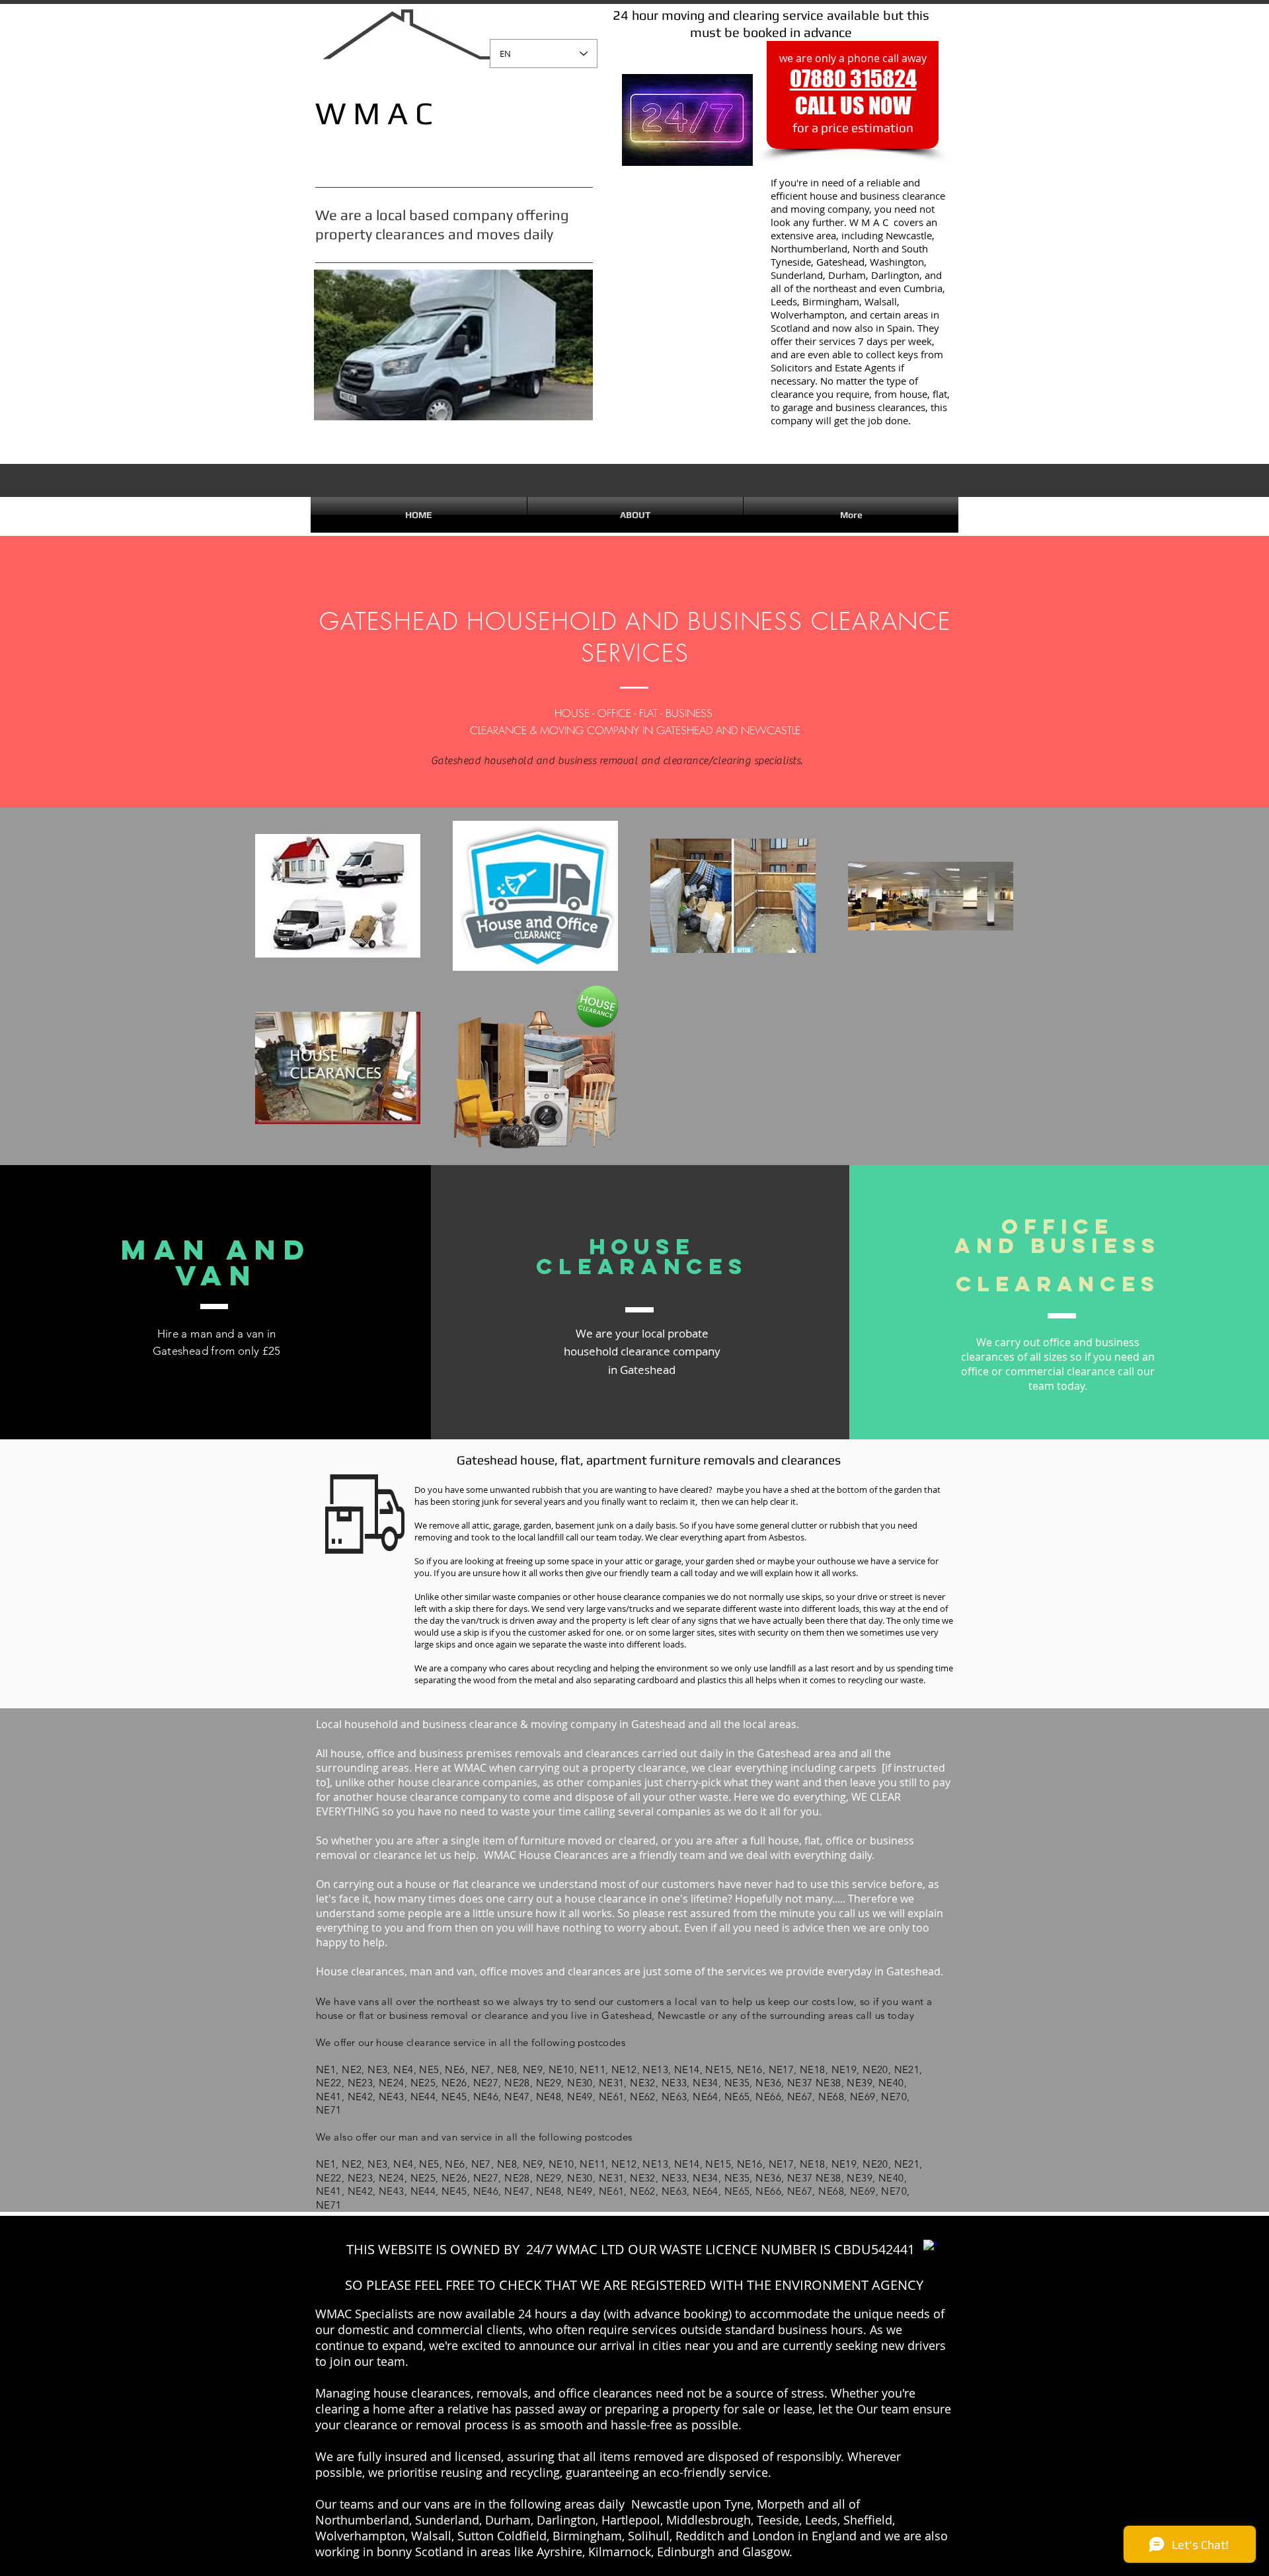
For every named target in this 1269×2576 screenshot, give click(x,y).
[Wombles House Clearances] (930, 2246)
